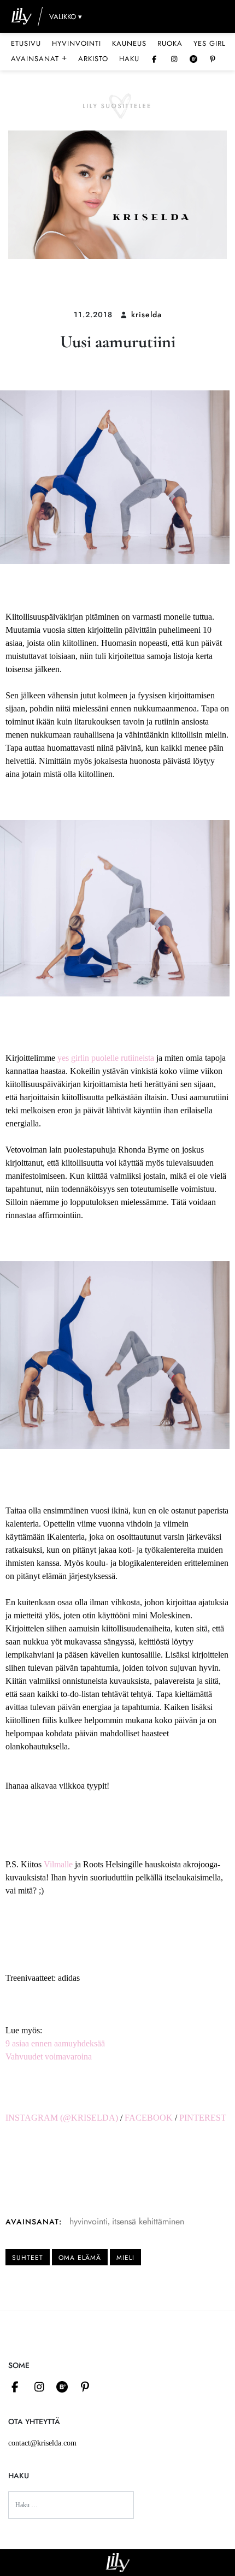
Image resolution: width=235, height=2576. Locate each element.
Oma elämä (80, 2258)
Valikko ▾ (66, 17)
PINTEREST (203, 2118)
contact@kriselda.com (42, 2443)
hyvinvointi (89, 2221)
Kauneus (129, 43)
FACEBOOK (149, 2118)
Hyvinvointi (77, 43)
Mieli (125, 2258)
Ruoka (170, 43)
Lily (118, 2563)
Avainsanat (39, 58)
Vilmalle (58, 1864)
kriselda (146, 314)
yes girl (210, 43)
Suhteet (28, 2258)
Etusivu (26, 43)
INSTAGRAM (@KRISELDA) (62, 2118)
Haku (129, 59)
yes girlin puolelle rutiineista (106, 1058)
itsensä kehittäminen (148, 2221)
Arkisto (93, 59)
